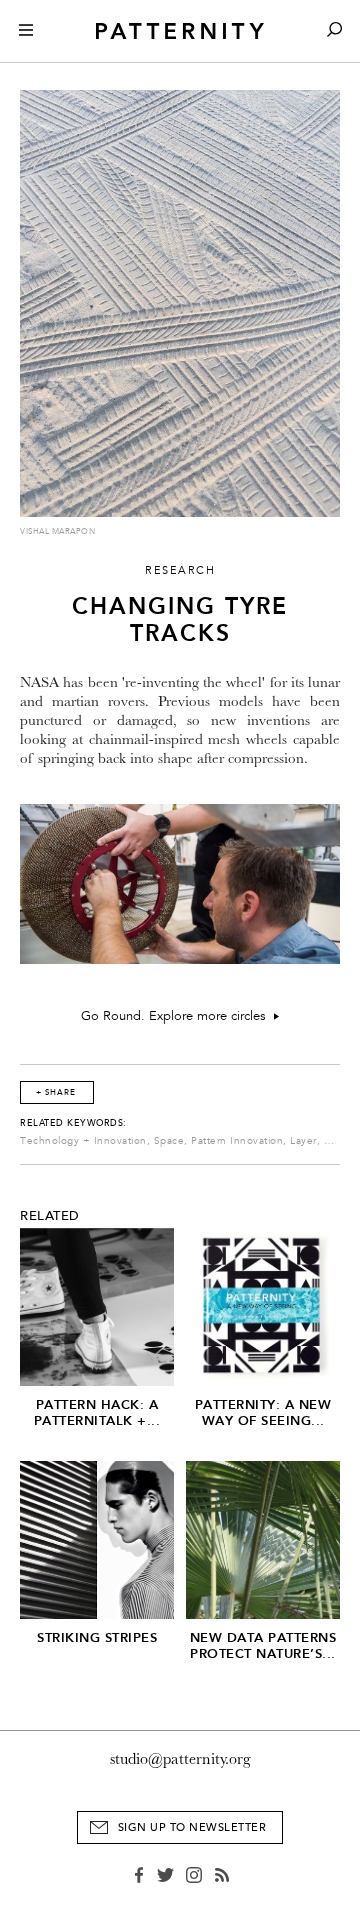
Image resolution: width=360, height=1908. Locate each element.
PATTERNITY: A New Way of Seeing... (263, 1412)
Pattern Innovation (237, 1141)
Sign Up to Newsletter (192, 1827)
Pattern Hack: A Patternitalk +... (97, 1412)
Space (169, 1141)
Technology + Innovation (83, 1141)
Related (50, 1216)
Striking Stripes (97, 1637)
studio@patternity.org (180, 1759)
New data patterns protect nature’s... (263, 1645)
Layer (303, 1141)
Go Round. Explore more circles (177, 1016)
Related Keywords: (73, 1123)
